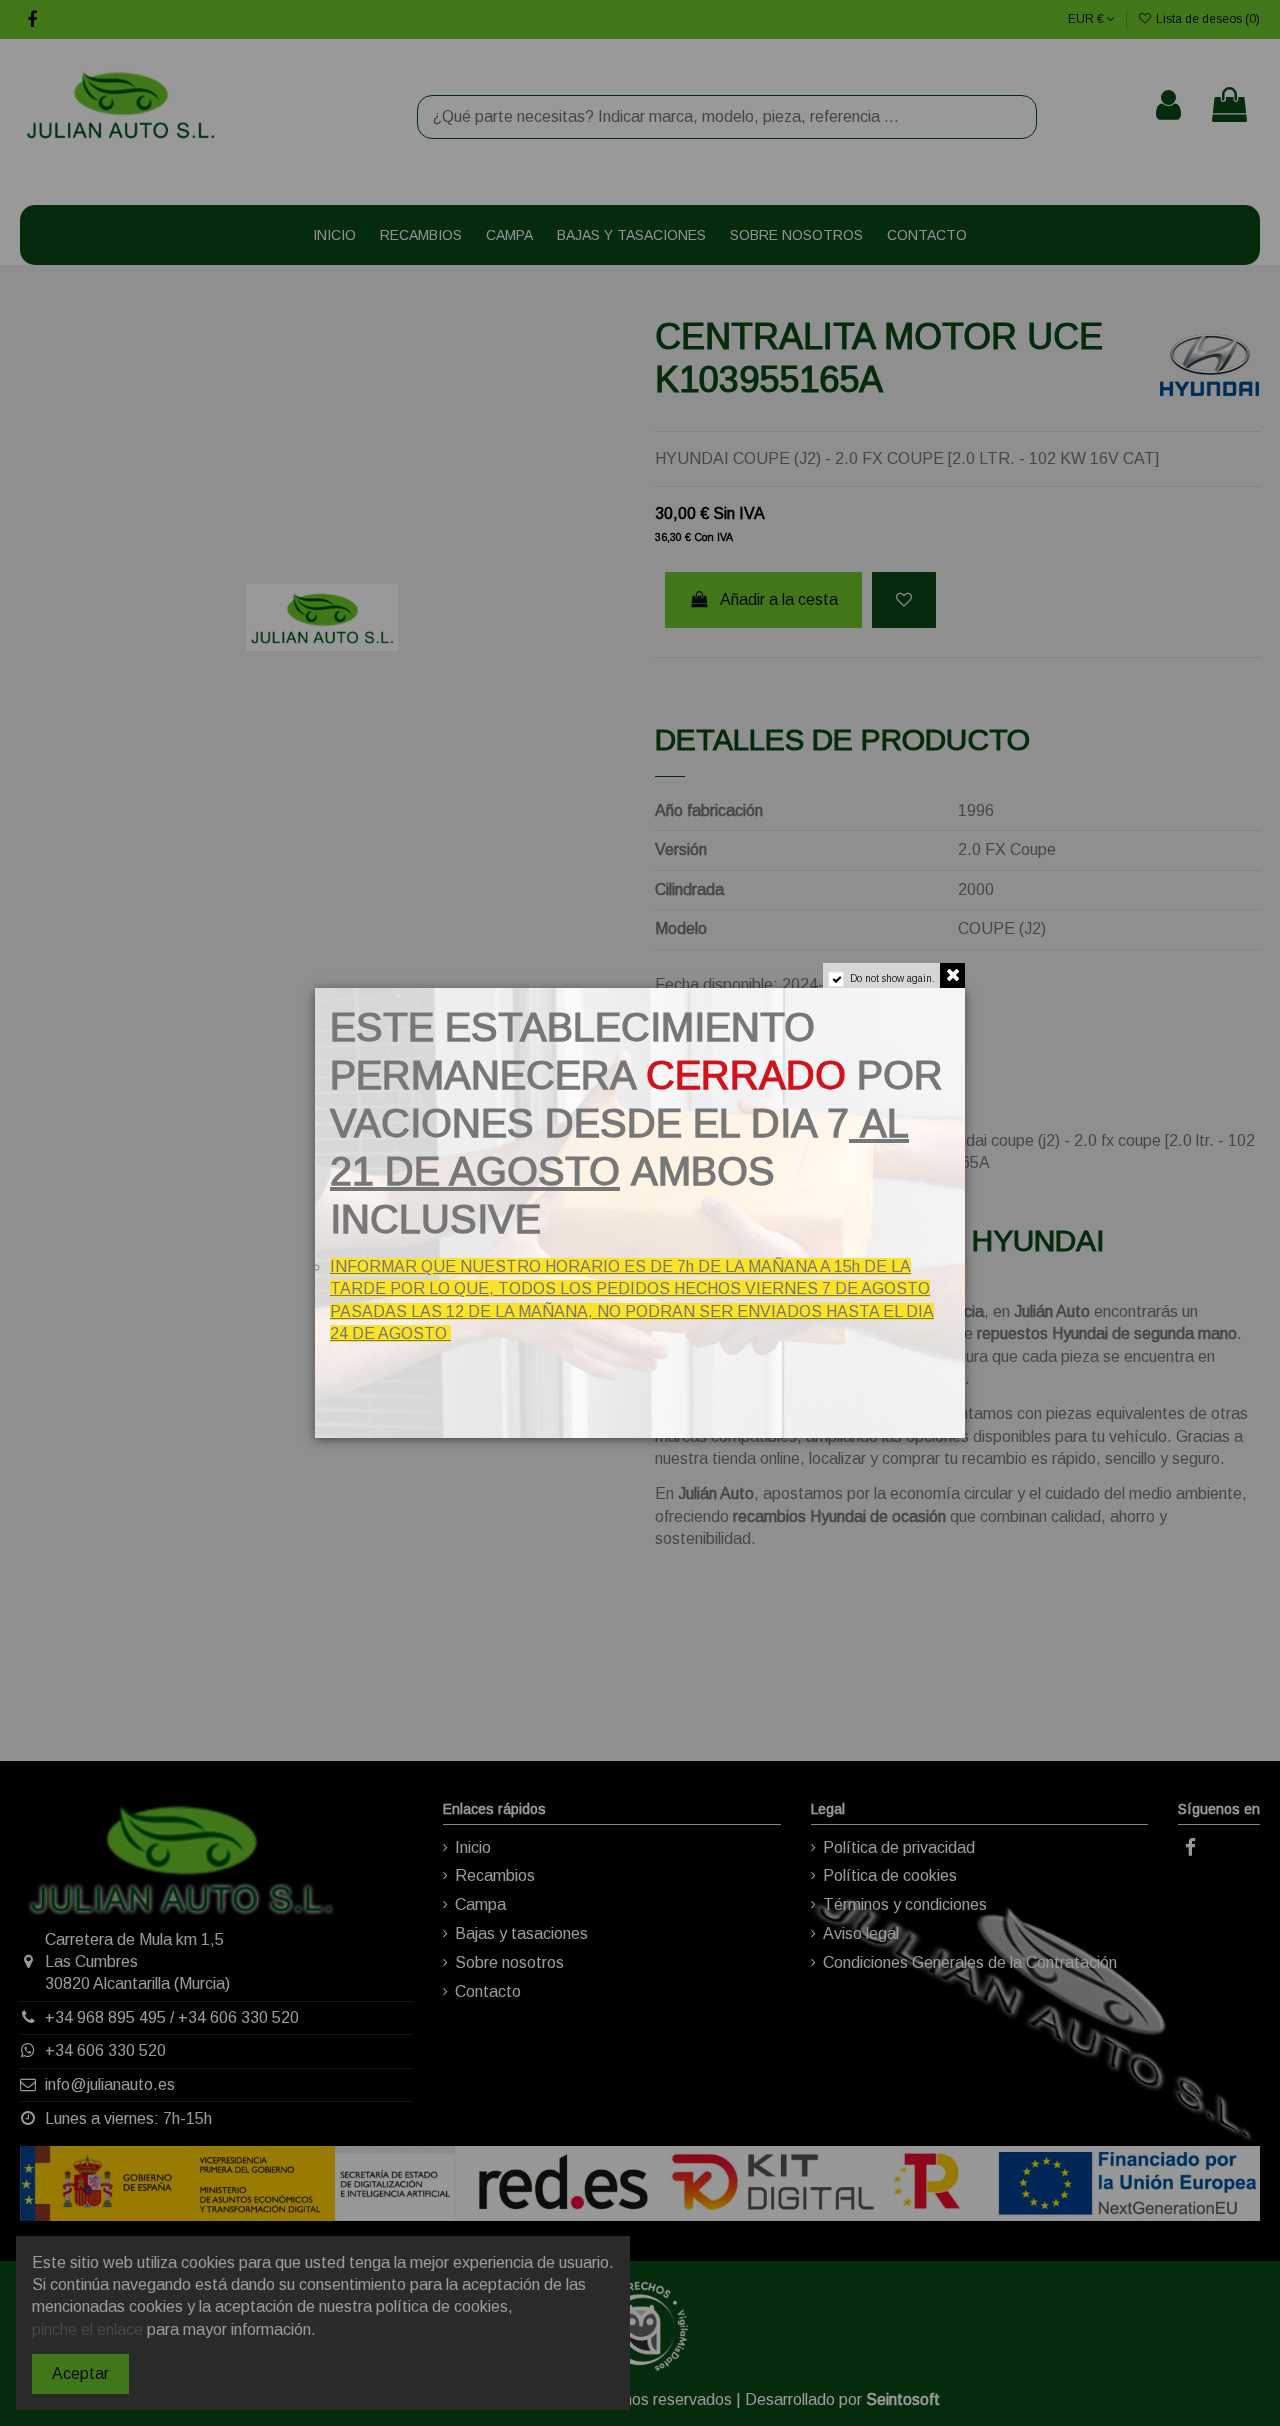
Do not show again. (892, 978)
